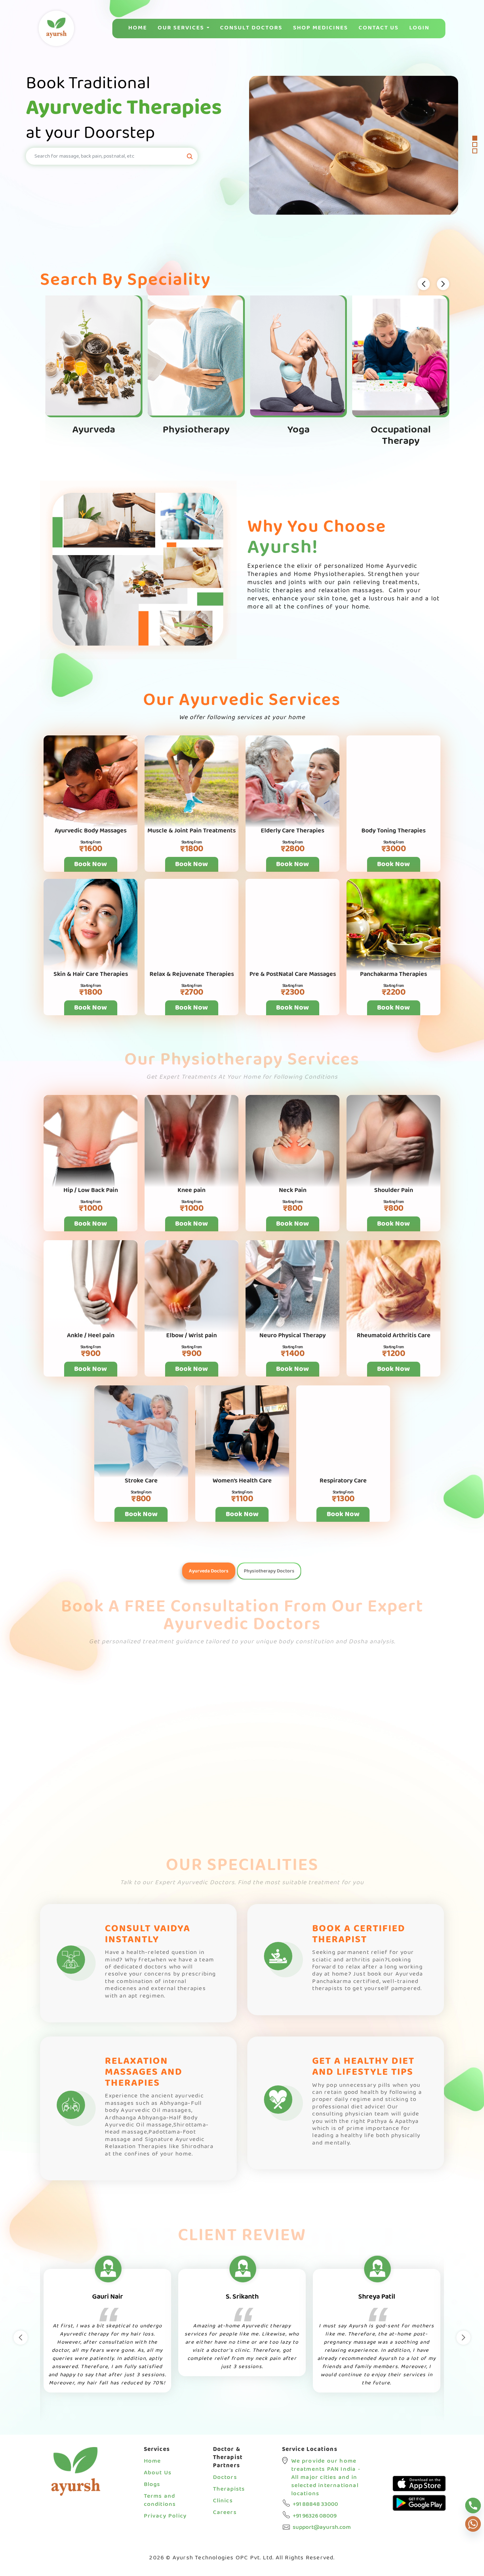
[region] (242, 145)
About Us (158, 2473)
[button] (475, 138)
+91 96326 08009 (315, 2516)
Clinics (223, 2501)
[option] (107, 2331)
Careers (225, 2512)
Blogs (152, 2484)
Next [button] (463, 2338)
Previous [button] (21, 2338)
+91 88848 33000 (315, 2504)
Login (419, 28)
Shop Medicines (320, 28)
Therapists (229, 2489)
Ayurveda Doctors (209, 1571)
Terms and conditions (160, 2500)
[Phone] (473, 2506)
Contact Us (379, 28)
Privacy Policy (165, 2516)
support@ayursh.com (322, 2527)
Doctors (225, 2477)
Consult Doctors (251, 28)
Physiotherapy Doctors (269, 1571)
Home (138, 28)
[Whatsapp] (473, 2524)
